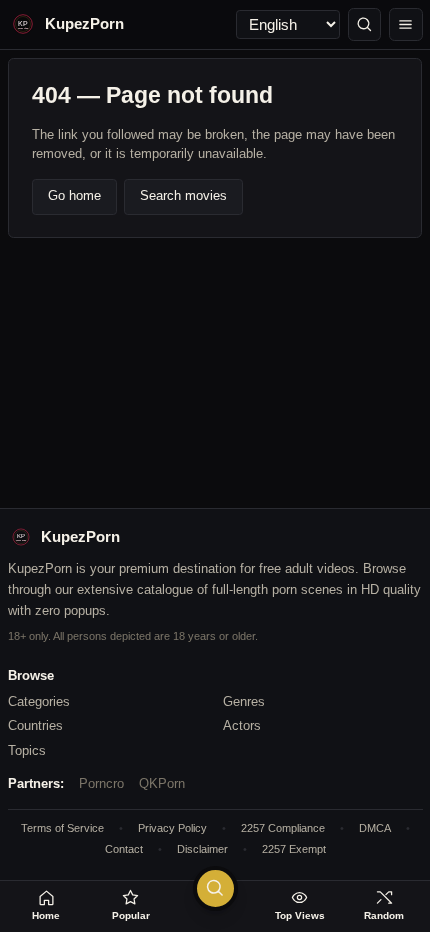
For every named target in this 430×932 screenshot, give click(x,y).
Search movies (183, 195)
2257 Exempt (294, 849)
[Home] (406, 25)
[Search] (365, 25)
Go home (74, 195)
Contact (124, 849)
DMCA (375, 828)
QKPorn (162, 783)
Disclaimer (202, 849)
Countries (35, 725)
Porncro (101, 783)
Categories (39, 701)
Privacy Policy (172, 828)
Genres (244, 701)
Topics (27, 750)
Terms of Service (62, 828)
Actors (242, 725)
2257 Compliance (283, 828)
